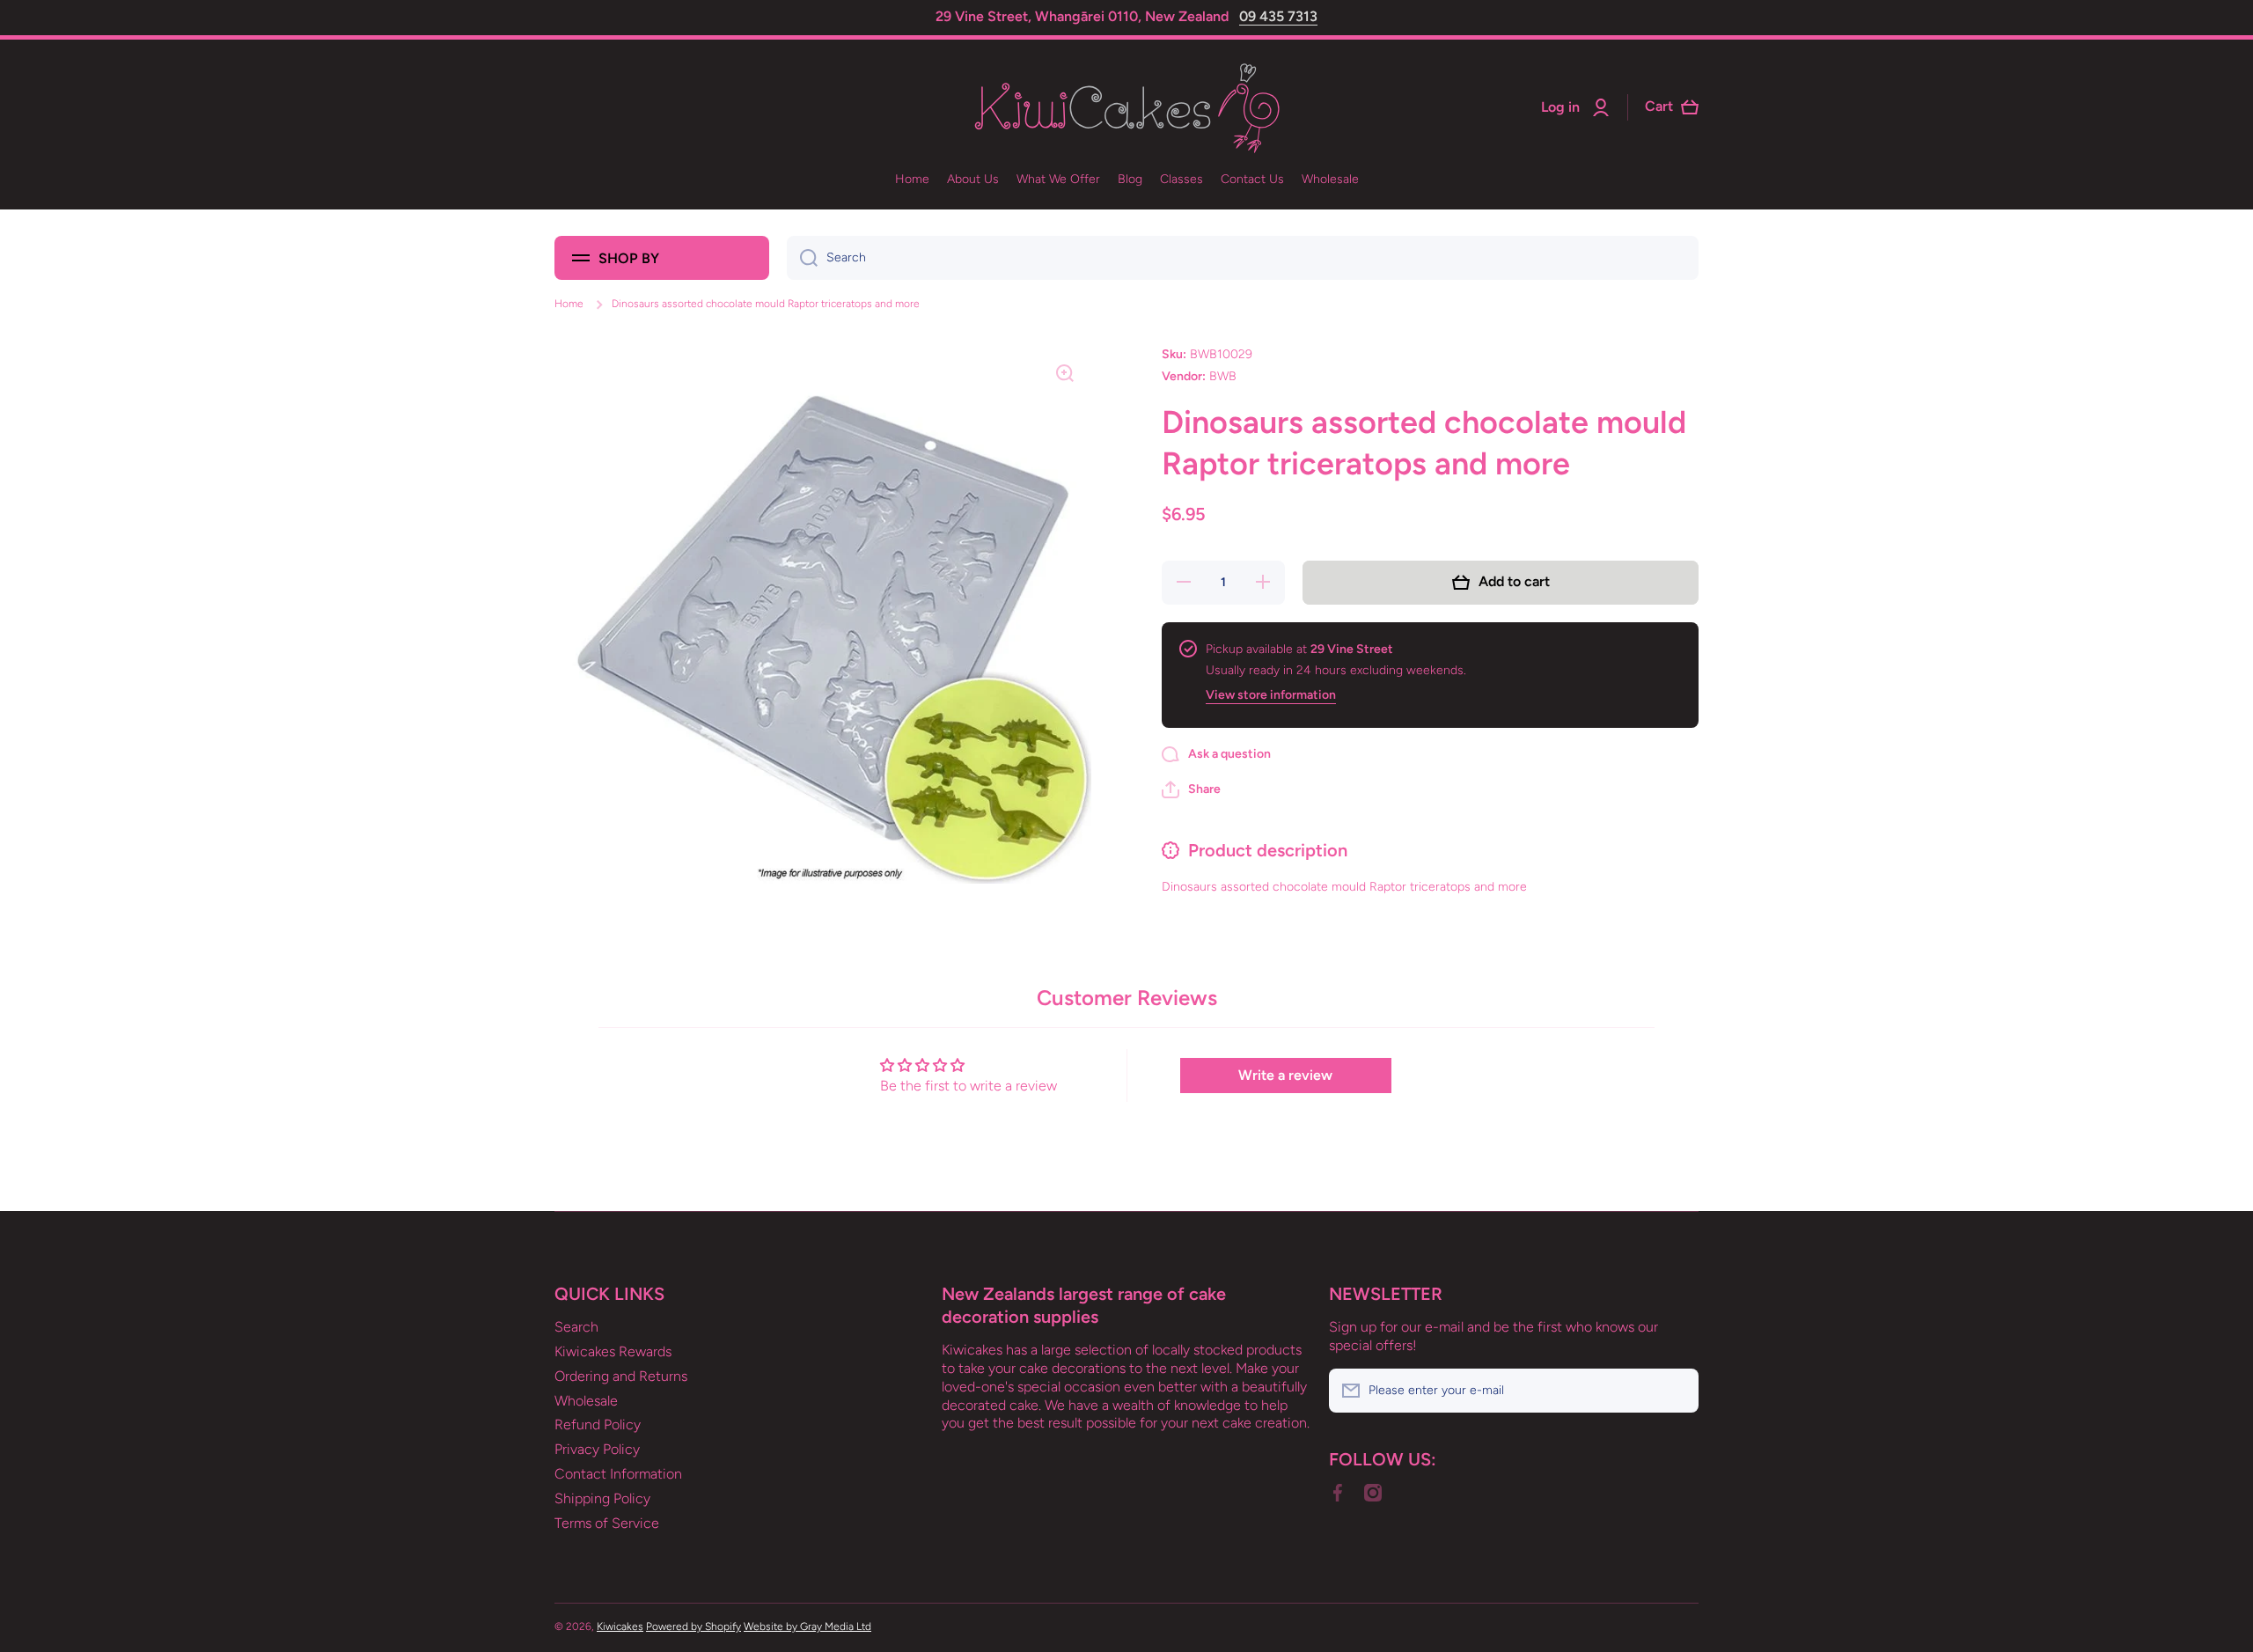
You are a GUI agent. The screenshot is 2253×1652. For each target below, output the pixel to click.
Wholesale (586, 1401)
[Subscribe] (1677, 1391)
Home (569, 304)
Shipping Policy (602, 1498)
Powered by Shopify (694, 1626)
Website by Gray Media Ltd (807, 1626)
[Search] (802, 258)
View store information (1271, 695)
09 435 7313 (1278, 16)
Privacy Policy (597, 1449)
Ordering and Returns (621, 1376)
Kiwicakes (620, 1626)
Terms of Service (607, 1523)
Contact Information (618, 1474)
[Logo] (1126, 108)
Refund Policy (598, 1424)
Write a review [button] (1285, 1075)
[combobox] (1243, 258)
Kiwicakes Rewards (613, 1351)
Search (576, 1327)
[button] (1191, 789)
